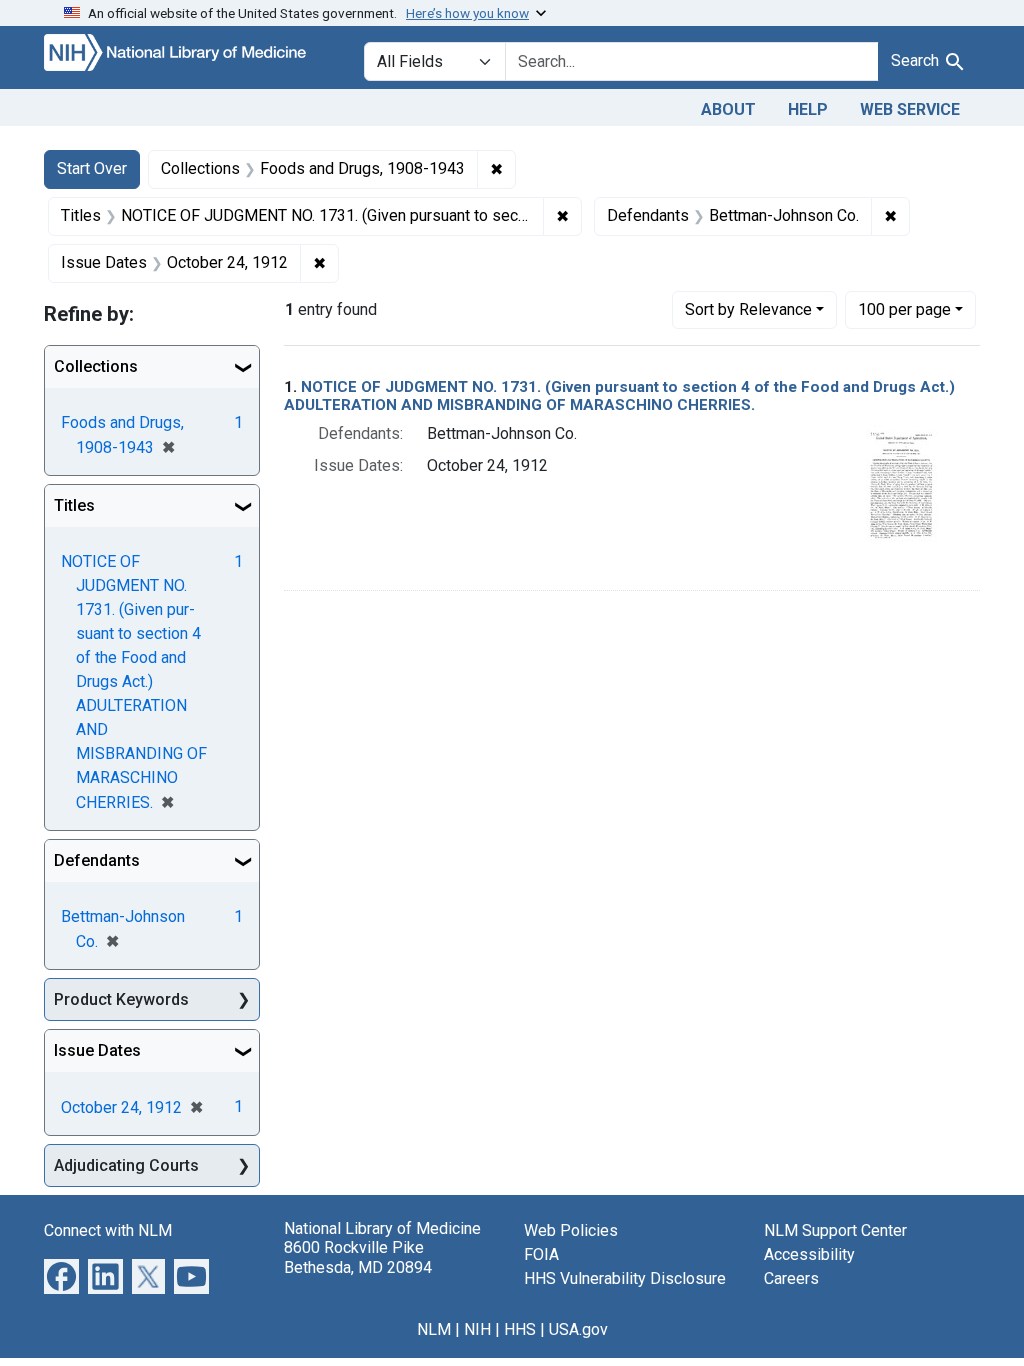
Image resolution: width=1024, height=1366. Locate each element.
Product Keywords (121, 999)
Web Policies (571, 1230)
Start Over (92, 168)
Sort (748, 309)
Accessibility (809, 1254)
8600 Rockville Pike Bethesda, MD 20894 (358, 1257)
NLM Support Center (835, 1230)
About (728, 109)
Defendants (97, 860)
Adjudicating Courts (126, 1165)
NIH (477, 1329)
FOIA (541, 1254)
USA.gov (578, 1329)
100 (904, 309)
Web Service (910, 109)
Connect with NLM (108, 1230)
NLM (434, 1329)
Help (808, 109)
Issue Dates (97, 1050)
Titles (74, 505)
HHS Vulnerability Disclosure (625, 1278)
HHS (520, 1329)
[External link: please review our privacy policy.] (61, 1275)
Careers (791, 1278)
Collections (96, 366)
